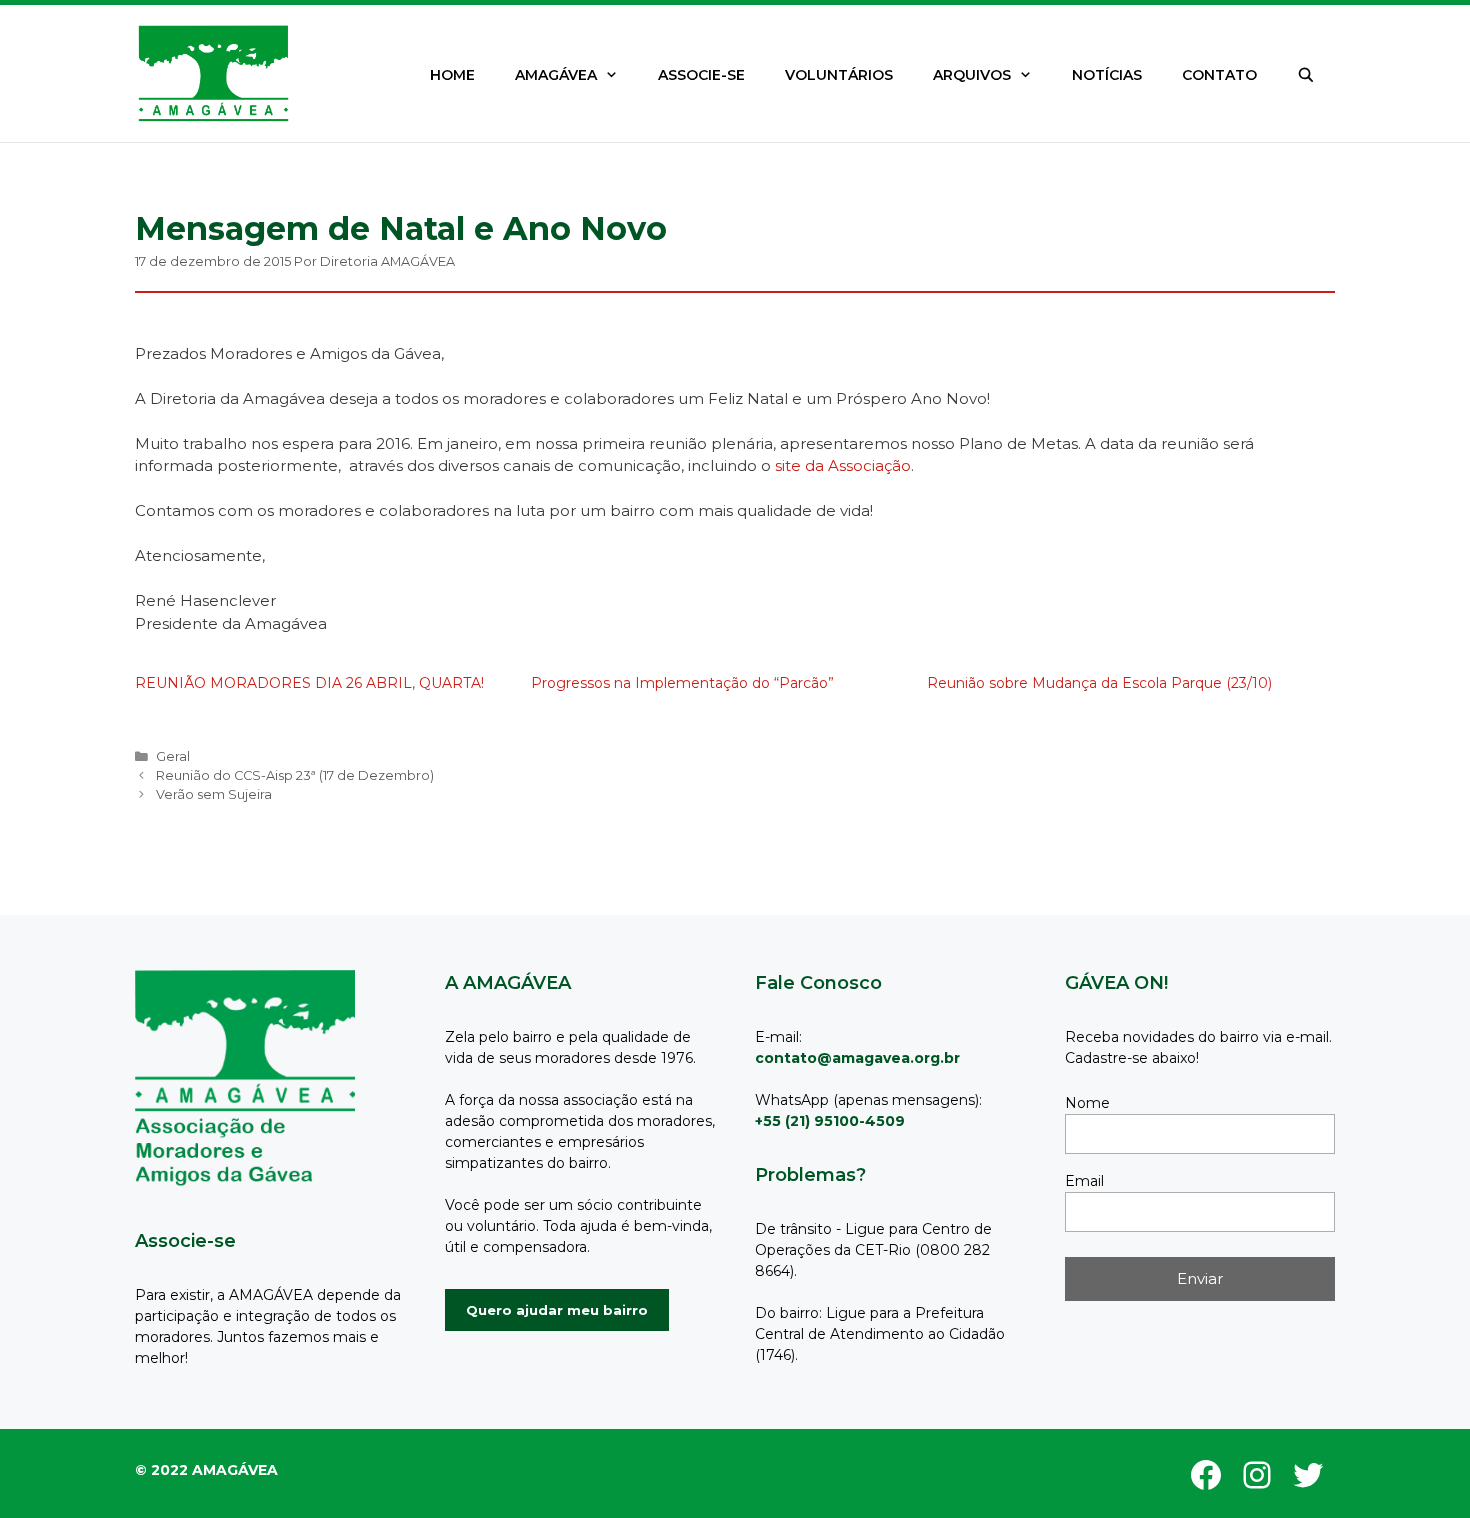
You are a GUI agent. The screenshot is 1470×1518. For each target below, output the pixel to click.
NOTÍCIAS (1107, 75)
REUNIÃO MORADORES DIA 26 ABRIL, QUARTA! (309, 683)
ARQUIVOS (972, 75)
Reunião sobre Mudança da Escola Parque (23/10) (1099, 683)
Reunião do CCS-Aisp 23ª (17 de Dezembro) (295, 775)
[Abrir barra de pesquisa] (1306, 75)
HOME (452, 75)
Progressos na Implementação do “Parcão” (682, 683)
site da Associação (843, 465)
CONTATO (1219, 75)
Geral (173, 756)
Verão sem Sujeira (214, 794)
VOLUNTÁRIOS (839, 75)
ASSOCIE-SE (701, 75)
